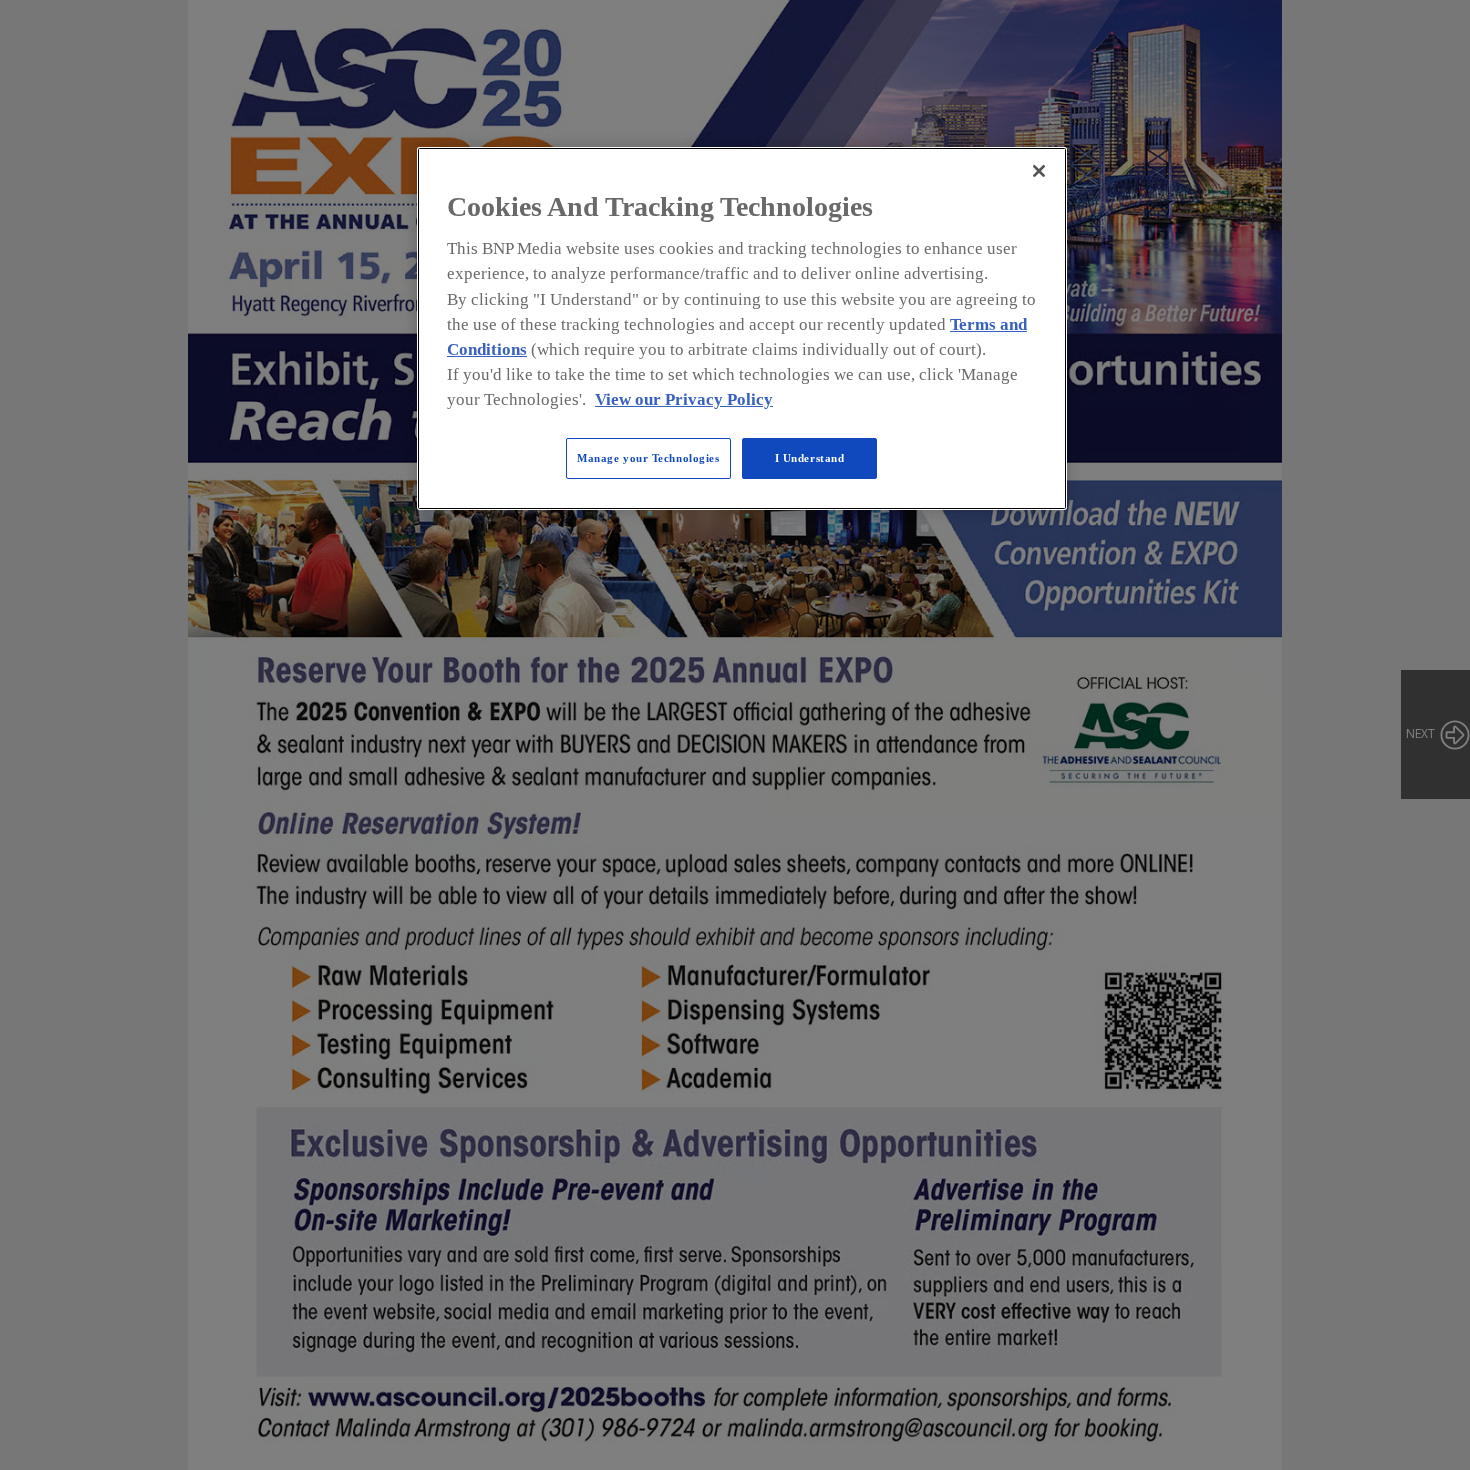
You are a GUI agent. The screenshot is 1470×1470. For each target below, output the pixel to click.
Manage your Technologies (648, 458)
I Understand (810, 458)
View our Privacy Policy (684, 399)
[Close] (1039, 171)
